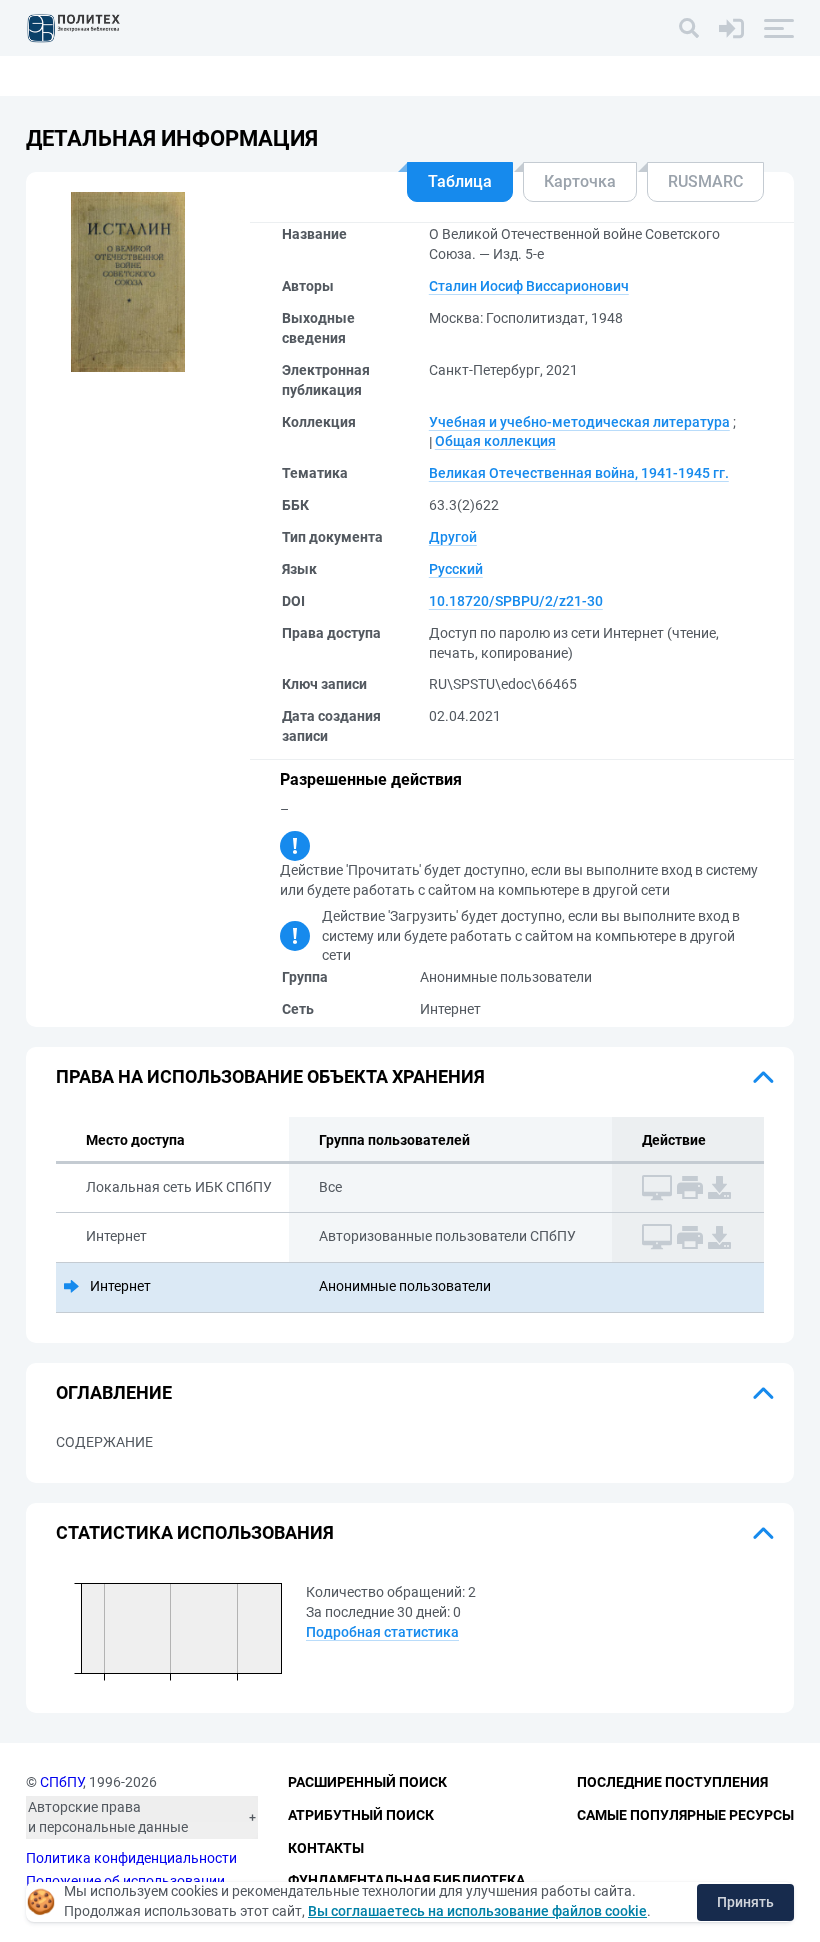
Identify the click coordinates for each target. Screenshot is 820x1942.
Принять (745, 1902)
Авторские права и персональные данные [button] (108, 1817)
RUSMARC (705, 181)
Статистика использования (195, 1532)
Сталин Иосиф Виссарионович (529, 286)
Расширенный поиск (367, 1782)
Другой (453, 537)
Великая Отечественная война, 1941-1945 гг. (579, 473)
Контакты (326, 1848)
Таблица (460, 181)
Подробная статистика (382, 1632)
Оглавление (114, 1392)
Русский (456, 569)
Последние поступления (672, 1782)
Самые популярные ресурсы (685, 1815)
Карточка (580, 181)
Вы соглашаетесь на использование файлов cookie (477, 1911)
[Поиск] (689, 28)
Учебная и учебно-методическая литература (579, 422)
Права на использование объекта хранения (270, 1076)
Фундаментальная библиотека (406, 1880)
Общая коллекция (495, 441)
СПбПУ (61, 1782)
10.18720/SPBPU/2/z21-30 (516, 601)
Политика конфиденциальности (131, 1858)
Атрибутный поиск (361, 1815)
